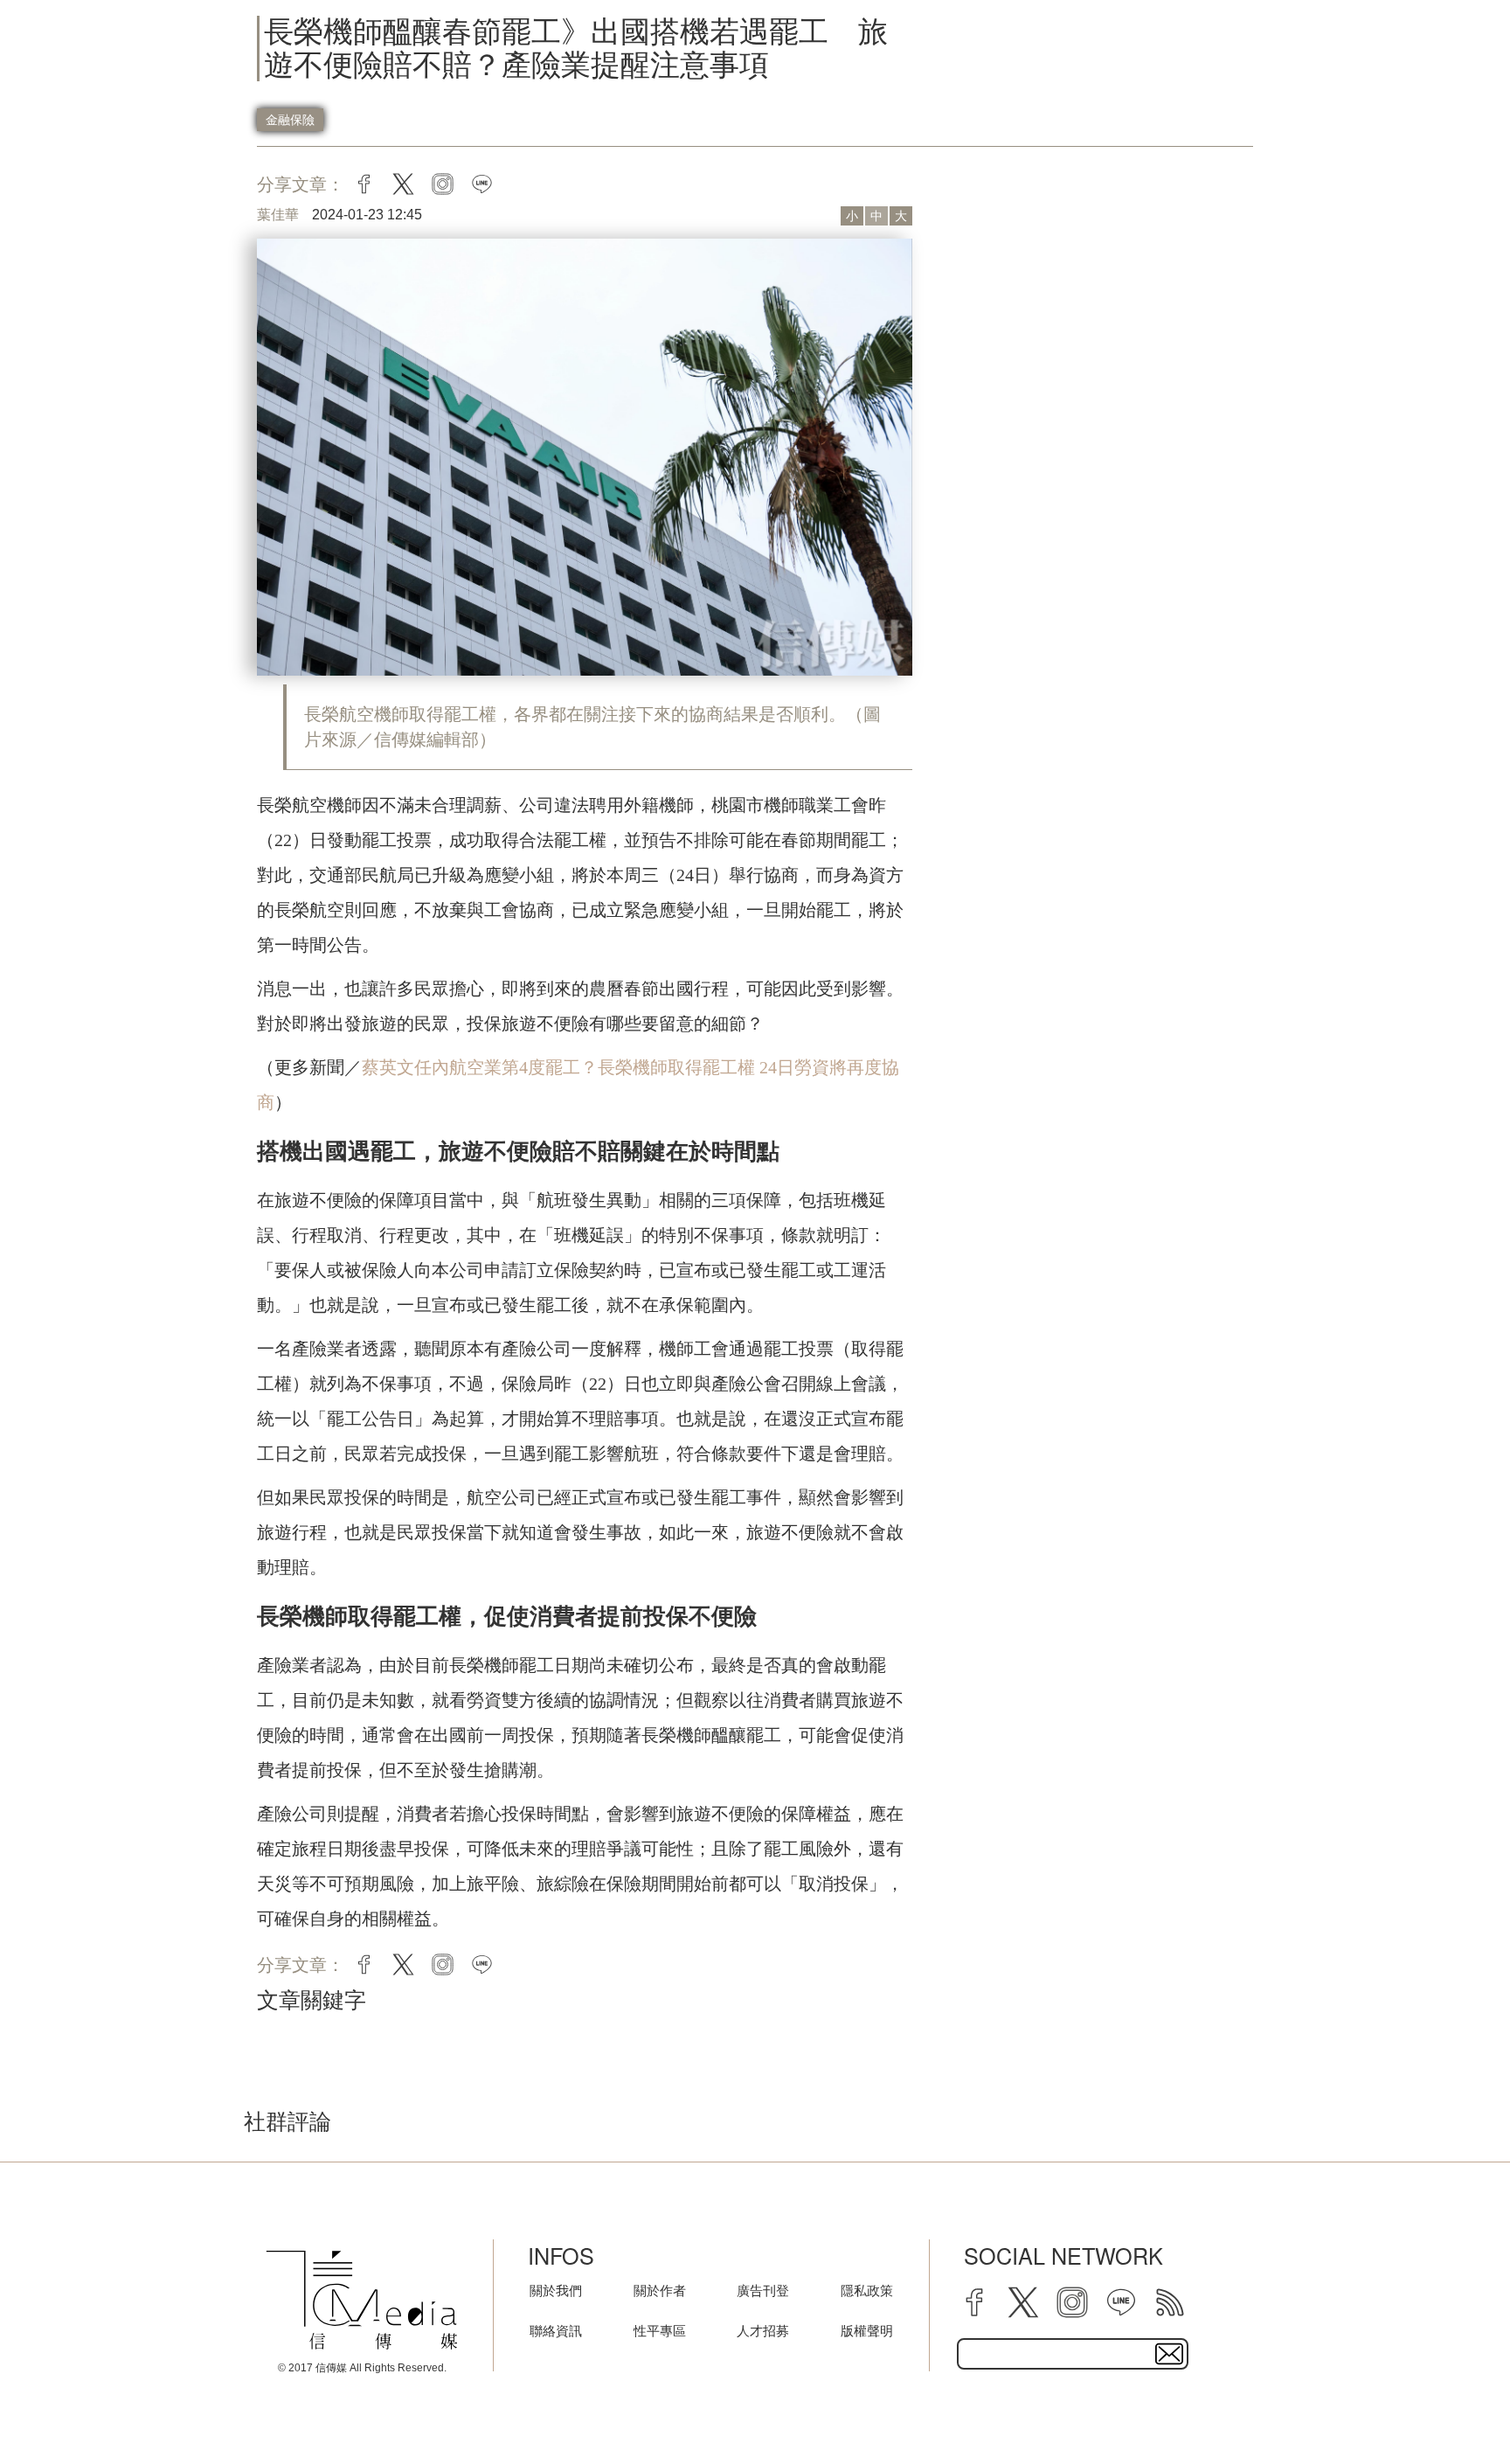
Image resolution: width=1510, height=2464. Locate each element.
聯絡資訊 (556, 2331)
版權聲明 (867, 2331)
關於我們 (556, 2290)
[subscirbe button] (1169, 2354)
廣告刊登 (763, 2290)
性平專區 (660, 2331)
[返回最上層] (1453, 2407)
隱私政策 (867, 2290)
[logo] (362, 2300)
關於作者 (660, 2290)
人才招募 (763, 2331)
